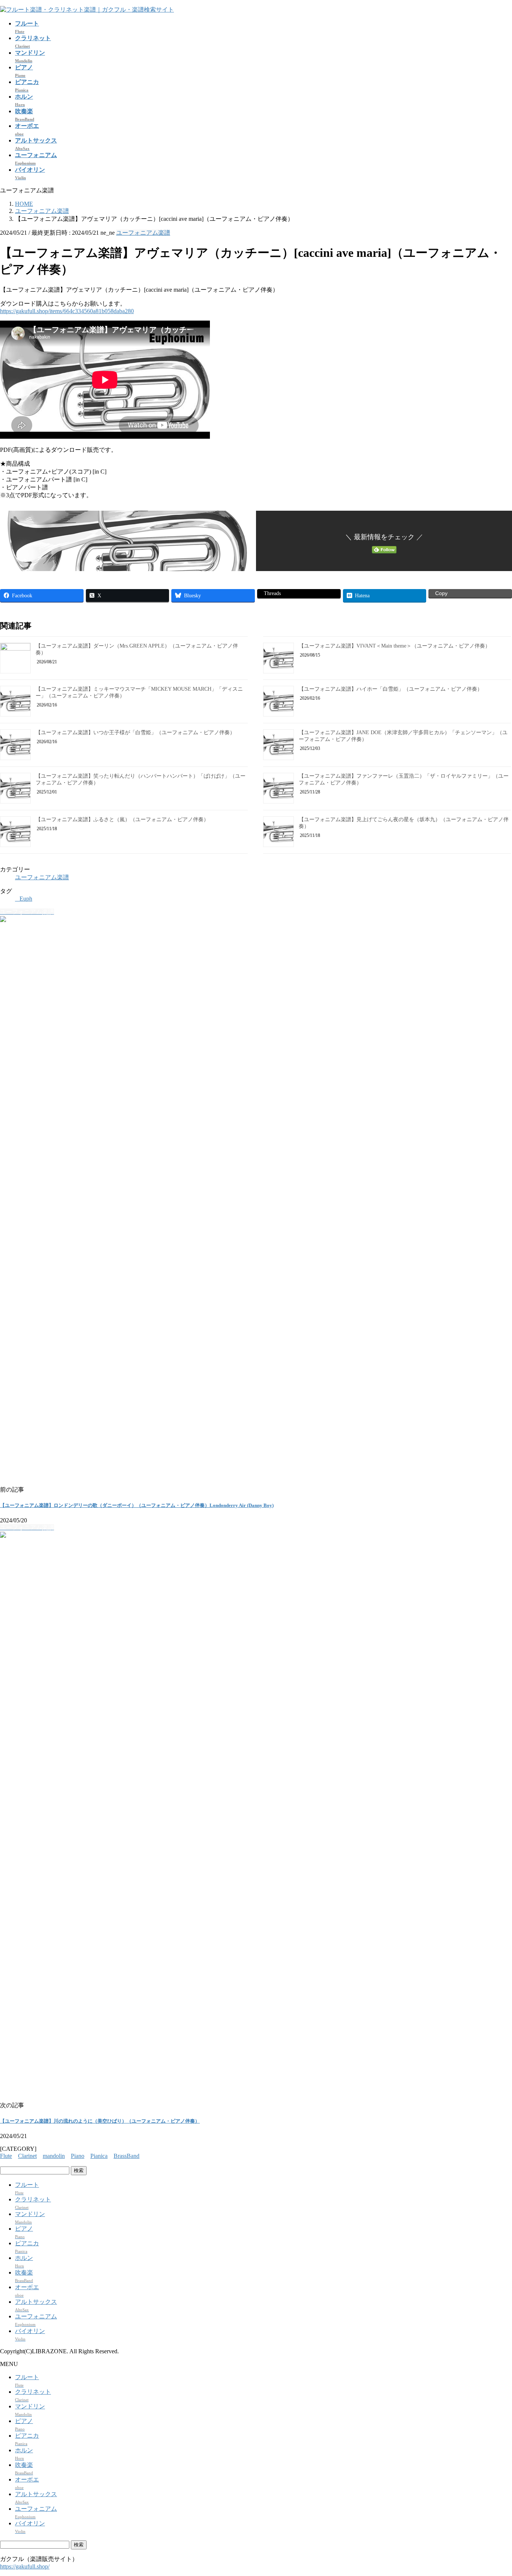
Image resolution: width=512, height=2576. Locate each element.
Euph (26, 899)
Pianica (99, 2156)
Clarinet (27, 2156)
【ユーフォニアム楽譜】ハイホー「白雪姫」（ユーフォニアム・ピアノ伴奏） (391, 689)
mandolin (54, 2156)
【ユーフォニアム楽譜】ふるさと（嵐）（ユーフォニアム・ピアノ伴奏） (122, 819)
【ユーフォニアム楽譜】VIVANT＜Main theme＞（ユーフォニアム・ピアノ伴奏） (394, 646)
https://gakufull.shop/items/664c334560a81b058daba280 (67, 311)
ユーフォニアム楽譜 (143, 233)
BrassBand (127, 2156)
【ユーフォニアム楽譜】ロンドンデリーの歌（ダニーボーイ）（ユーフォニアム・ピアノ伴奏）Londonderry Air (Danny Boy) (137, 1505)
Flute (6, 2156)
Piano (78, 2156)
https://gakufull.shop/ (25, 2566)
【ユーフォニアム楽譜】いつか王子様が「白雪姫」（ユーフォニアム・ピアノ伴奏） (135, 732)
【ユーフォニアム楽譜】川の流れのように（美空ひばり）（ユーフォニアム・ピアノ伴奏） (100, 2121)
